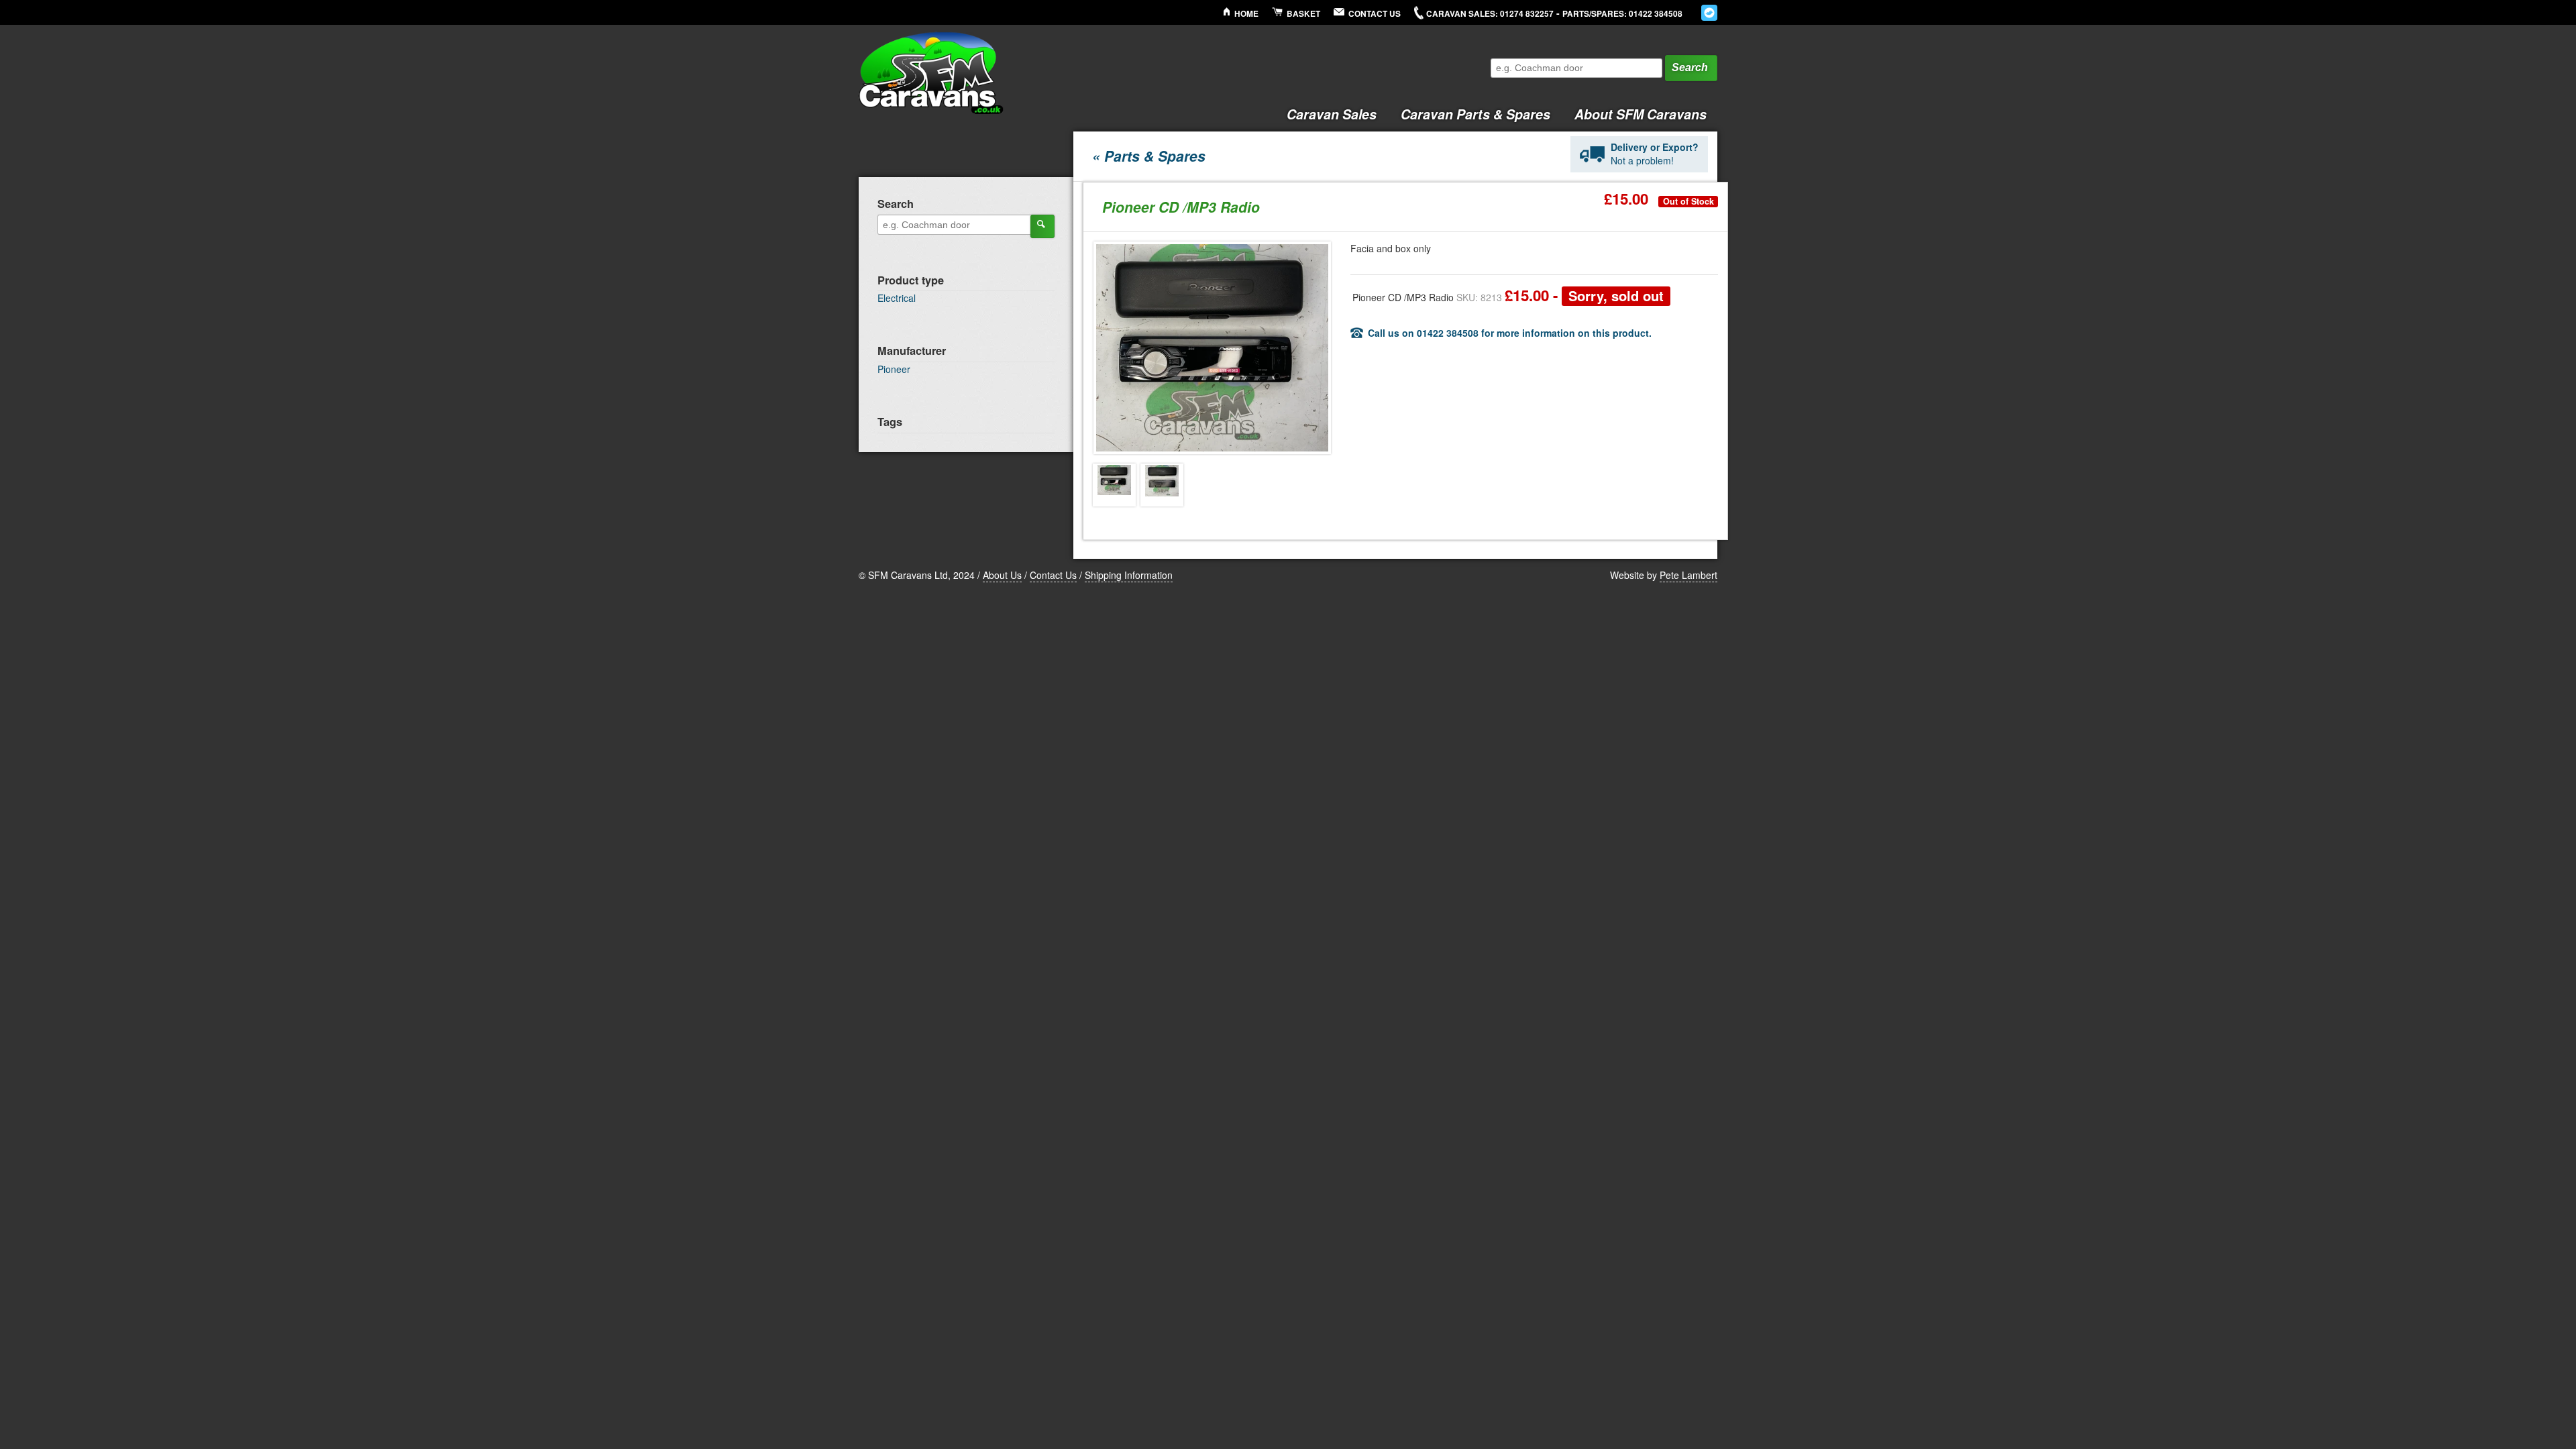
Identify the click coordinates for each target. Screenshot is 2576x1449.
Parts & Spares (1475, 114)
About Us (1002, 575)
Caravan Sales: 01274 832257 (1490, 14)
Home (1246, 14)
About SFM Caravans (1641, 114)
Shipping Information (1129, 575)
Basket (1303, 14)
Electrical (897, 298)
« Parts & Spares (1149, 156)
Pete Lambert (1688, 575)
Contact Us (1375, 14)
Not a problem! (1655, 154)
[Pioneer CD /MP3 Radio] (1114, 485)
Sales (1332, 114)
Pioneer (894, 369)
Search (1690, 67)
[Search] (1042, 226)
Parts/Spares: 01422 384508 (1622, 14)
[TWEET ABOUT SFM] (1709, 13)
